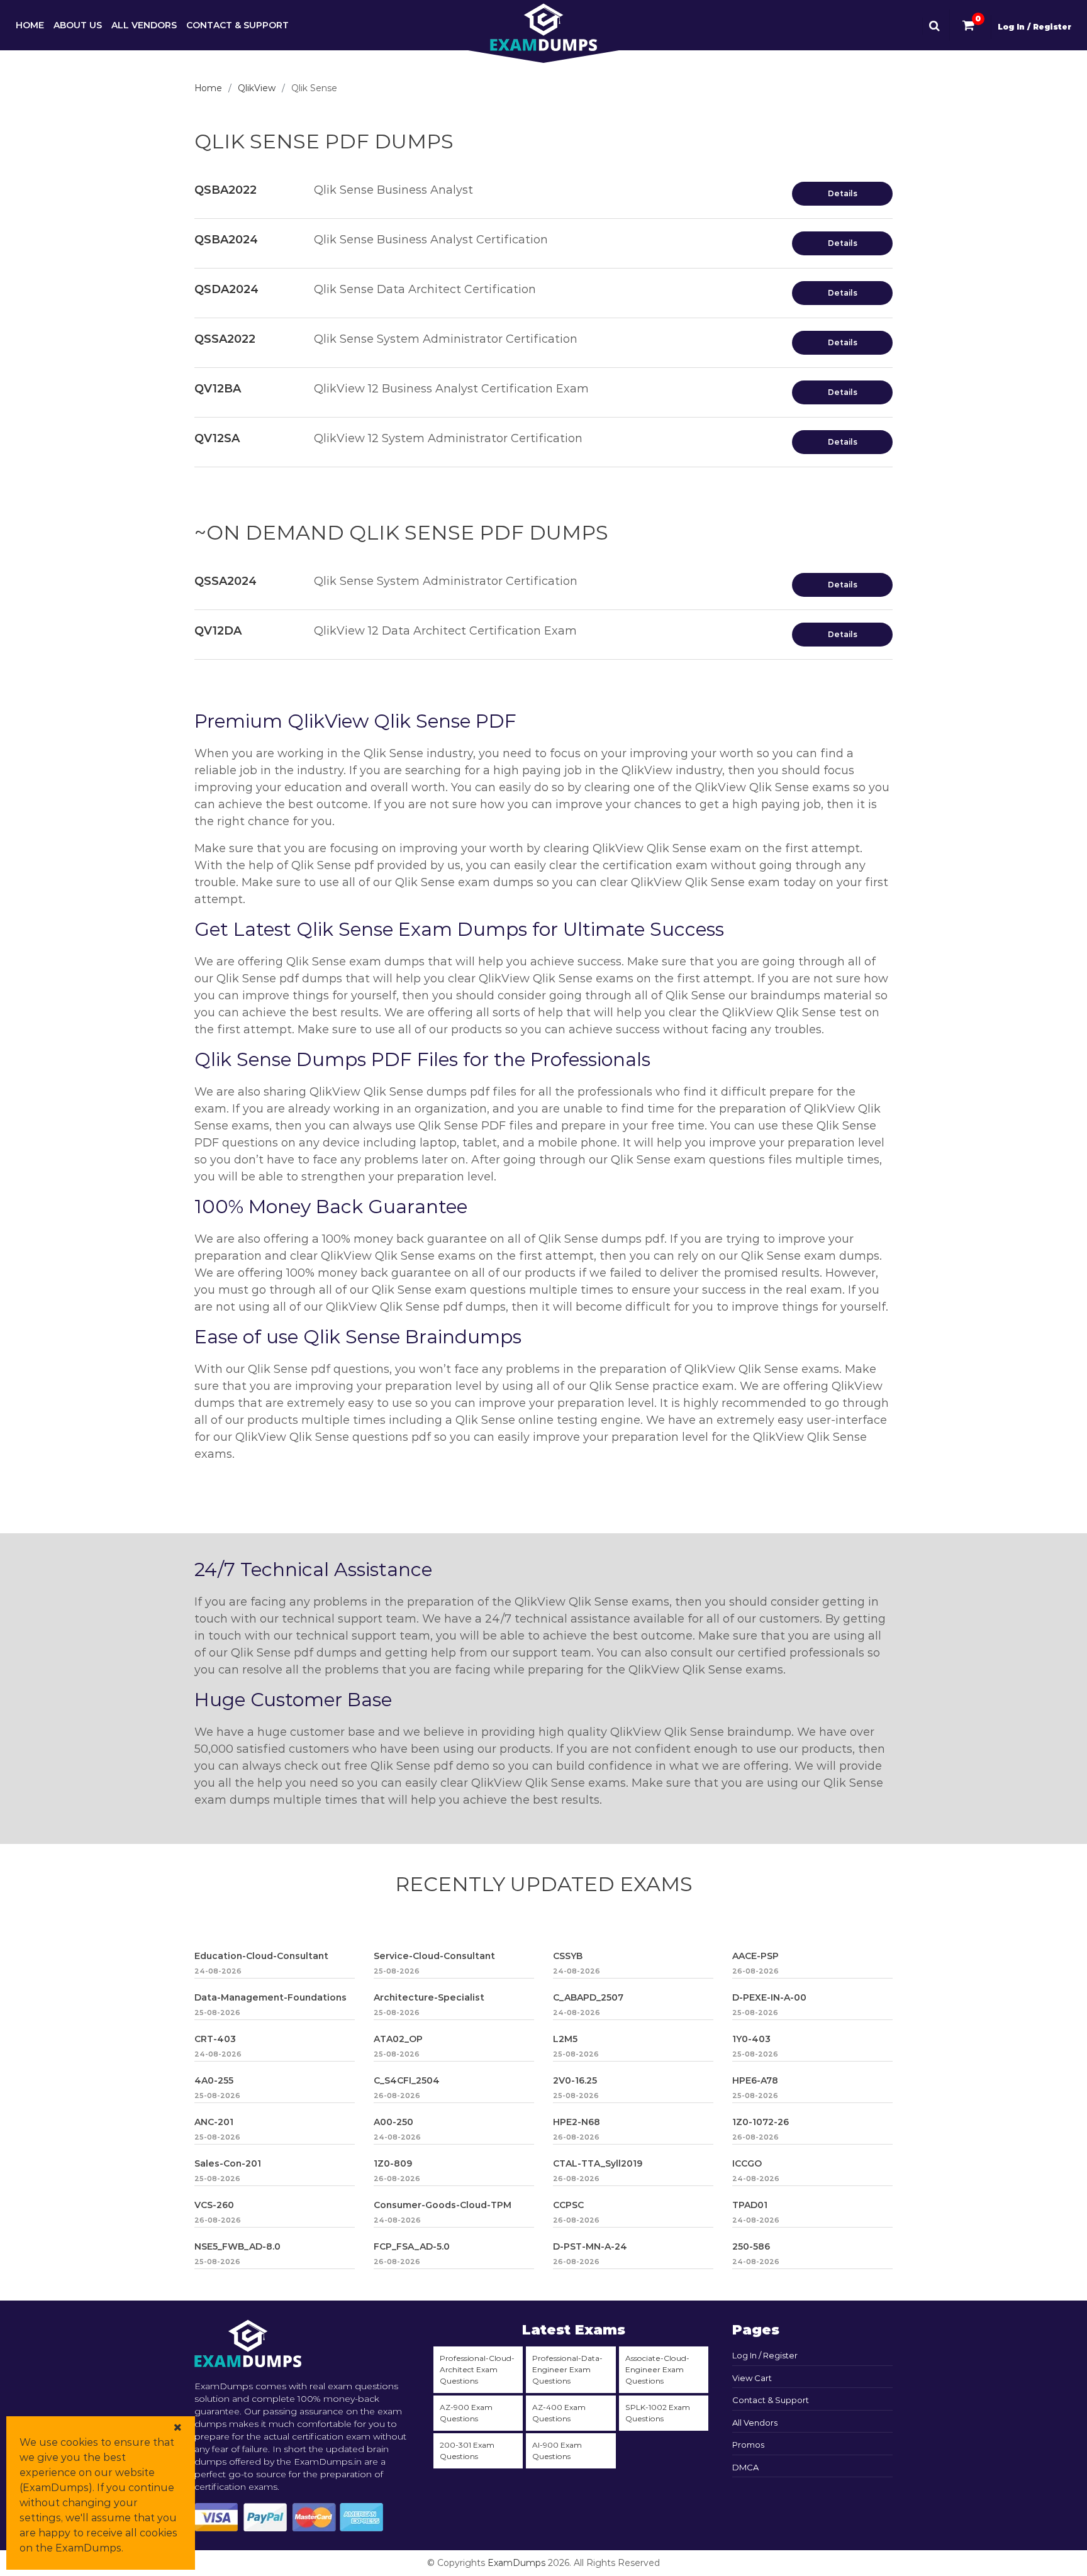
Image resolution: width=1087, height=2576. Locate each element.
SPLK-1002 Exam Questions (658, 2413)
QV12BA (218, 389)
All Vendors (144, 25)
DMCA (745, 2467)
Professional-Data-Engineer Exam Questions (567, 2369)
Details (843, 193)
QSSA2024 (226, 581)
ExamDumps (516, 2563)
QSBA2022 (226, 190)
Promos (748, 2445)
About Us (78, 25)
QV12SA (217, 438)
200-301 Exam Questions (467, 2451)
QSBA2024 (226, 240)
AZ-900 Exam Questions (466, 2413)
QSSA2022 (225, 339)
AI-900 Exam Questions (557, 2451)
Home (30, 25)
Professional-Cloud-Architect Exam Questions (477, 2369)
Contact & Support (237, 25)
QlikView (257, 88)
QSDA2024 (226, 289)
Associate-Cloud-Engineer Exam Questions (657, 2369)
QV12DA (218, 631)
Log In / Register (1034, 27)
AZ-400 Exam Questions (559, 2413)
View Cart (752, 2378)
